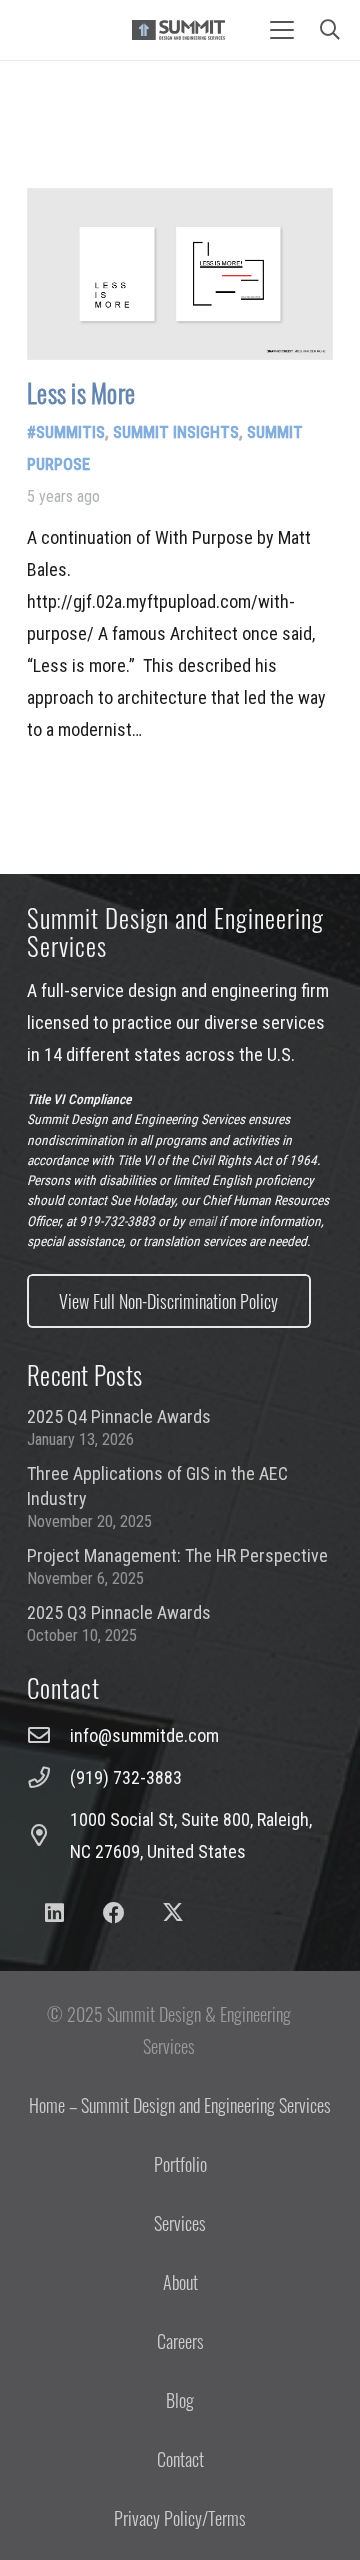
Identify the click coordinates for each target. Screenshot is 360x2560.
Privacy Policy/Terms (180, 2518)
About (180, 2282)
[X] (173, 1913)
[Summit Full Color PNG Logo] (178, 30)
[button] (281, 30)
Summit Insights (176, 432)
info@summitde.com (144, 1735)
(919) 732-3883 (126, 1777)
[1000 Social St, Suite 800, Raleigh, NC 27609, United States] (48, 1836)
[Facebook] (113, 1913)
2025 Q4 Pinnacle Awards (119, 1416)
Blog (180, 2400)
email (202, 1221)
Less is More (81, 392)
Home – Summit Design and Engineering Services (180, 2105)
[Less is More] (180, 274)
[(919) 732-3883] (48, 1778)
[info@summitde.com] (48, 1736)
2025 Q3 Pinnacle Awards (119, 1612)
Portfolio (180, 2164)
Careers (180, 2341)
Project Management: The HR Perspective (177, 1555)
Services (180, 2223)
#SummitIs (66, 432)
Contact (180, 2459)
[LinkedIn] (54, 1913)
